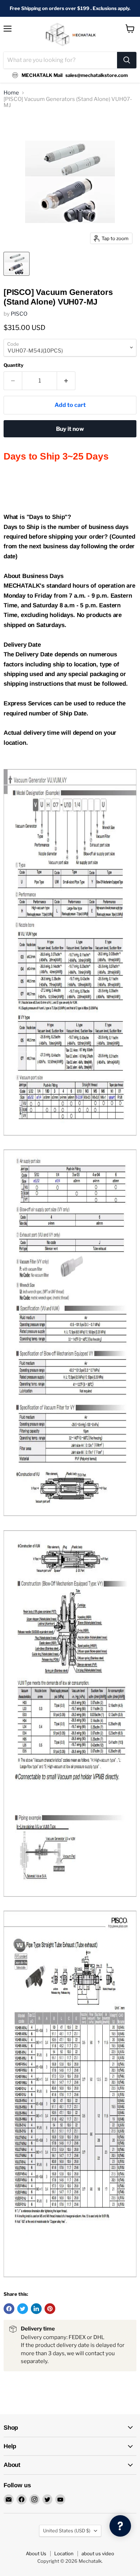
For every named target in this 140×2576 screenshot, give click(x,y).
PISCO (19, 314)
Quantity (13, 365)
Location (64, 2553)
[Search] (127, 60)
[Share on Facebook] (9, 2309)
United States (67, 2531)
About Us (36, 2553)
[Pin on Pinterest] (50, 2309)
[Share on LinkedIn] (36, 2309)
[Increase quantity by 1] (66, 381)
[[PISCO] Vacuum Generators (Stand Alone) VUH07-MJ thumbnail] (17, 264)
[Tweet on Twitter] (23, 2309)
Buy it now (70, 429)
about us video (98, 2553)
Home (11, 93)
